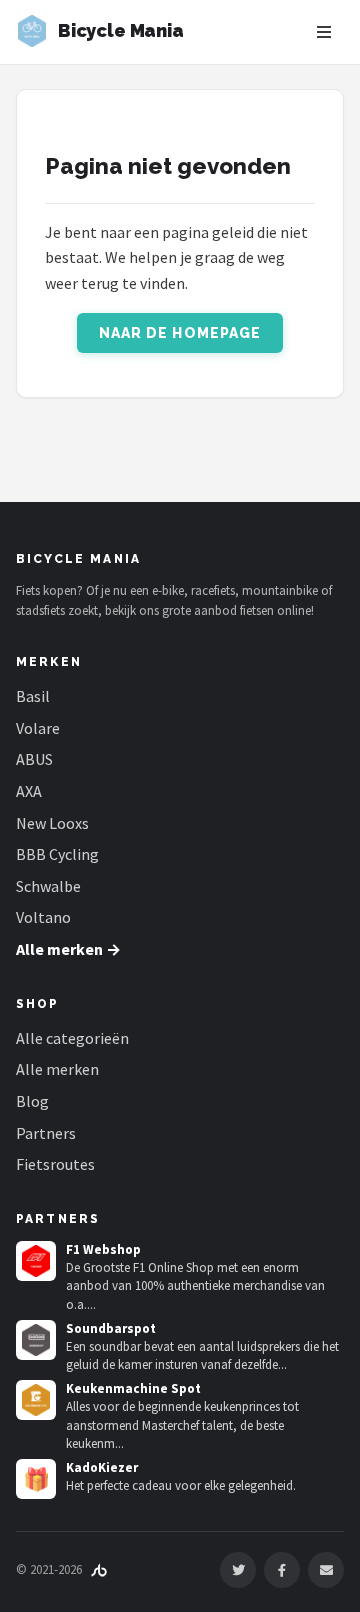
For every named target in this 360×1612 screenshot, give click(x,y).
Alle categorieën (72, 1038)
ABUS (34, 759)
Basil (33, 696)
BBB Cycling (57, 854)
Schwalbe (48, 886)
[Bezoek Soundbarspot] (36, 1340)
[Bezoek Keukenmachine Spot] (36, 1400)
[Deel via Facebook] (282, 1570)
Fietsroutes (55, 1164)
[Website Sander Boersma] (99, 1569)
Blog (32, 1101)
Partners (46, 1133)
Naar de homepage (180, 333)
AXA (29, 791)
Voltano (43, 917)
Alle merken (57, 1069)
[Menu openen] (324, 32)
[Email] (326, 1570)
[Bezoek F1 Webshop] (36, 1261)
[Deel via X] (238, 1570)
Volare (38, 728)
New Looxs (52, 823)
